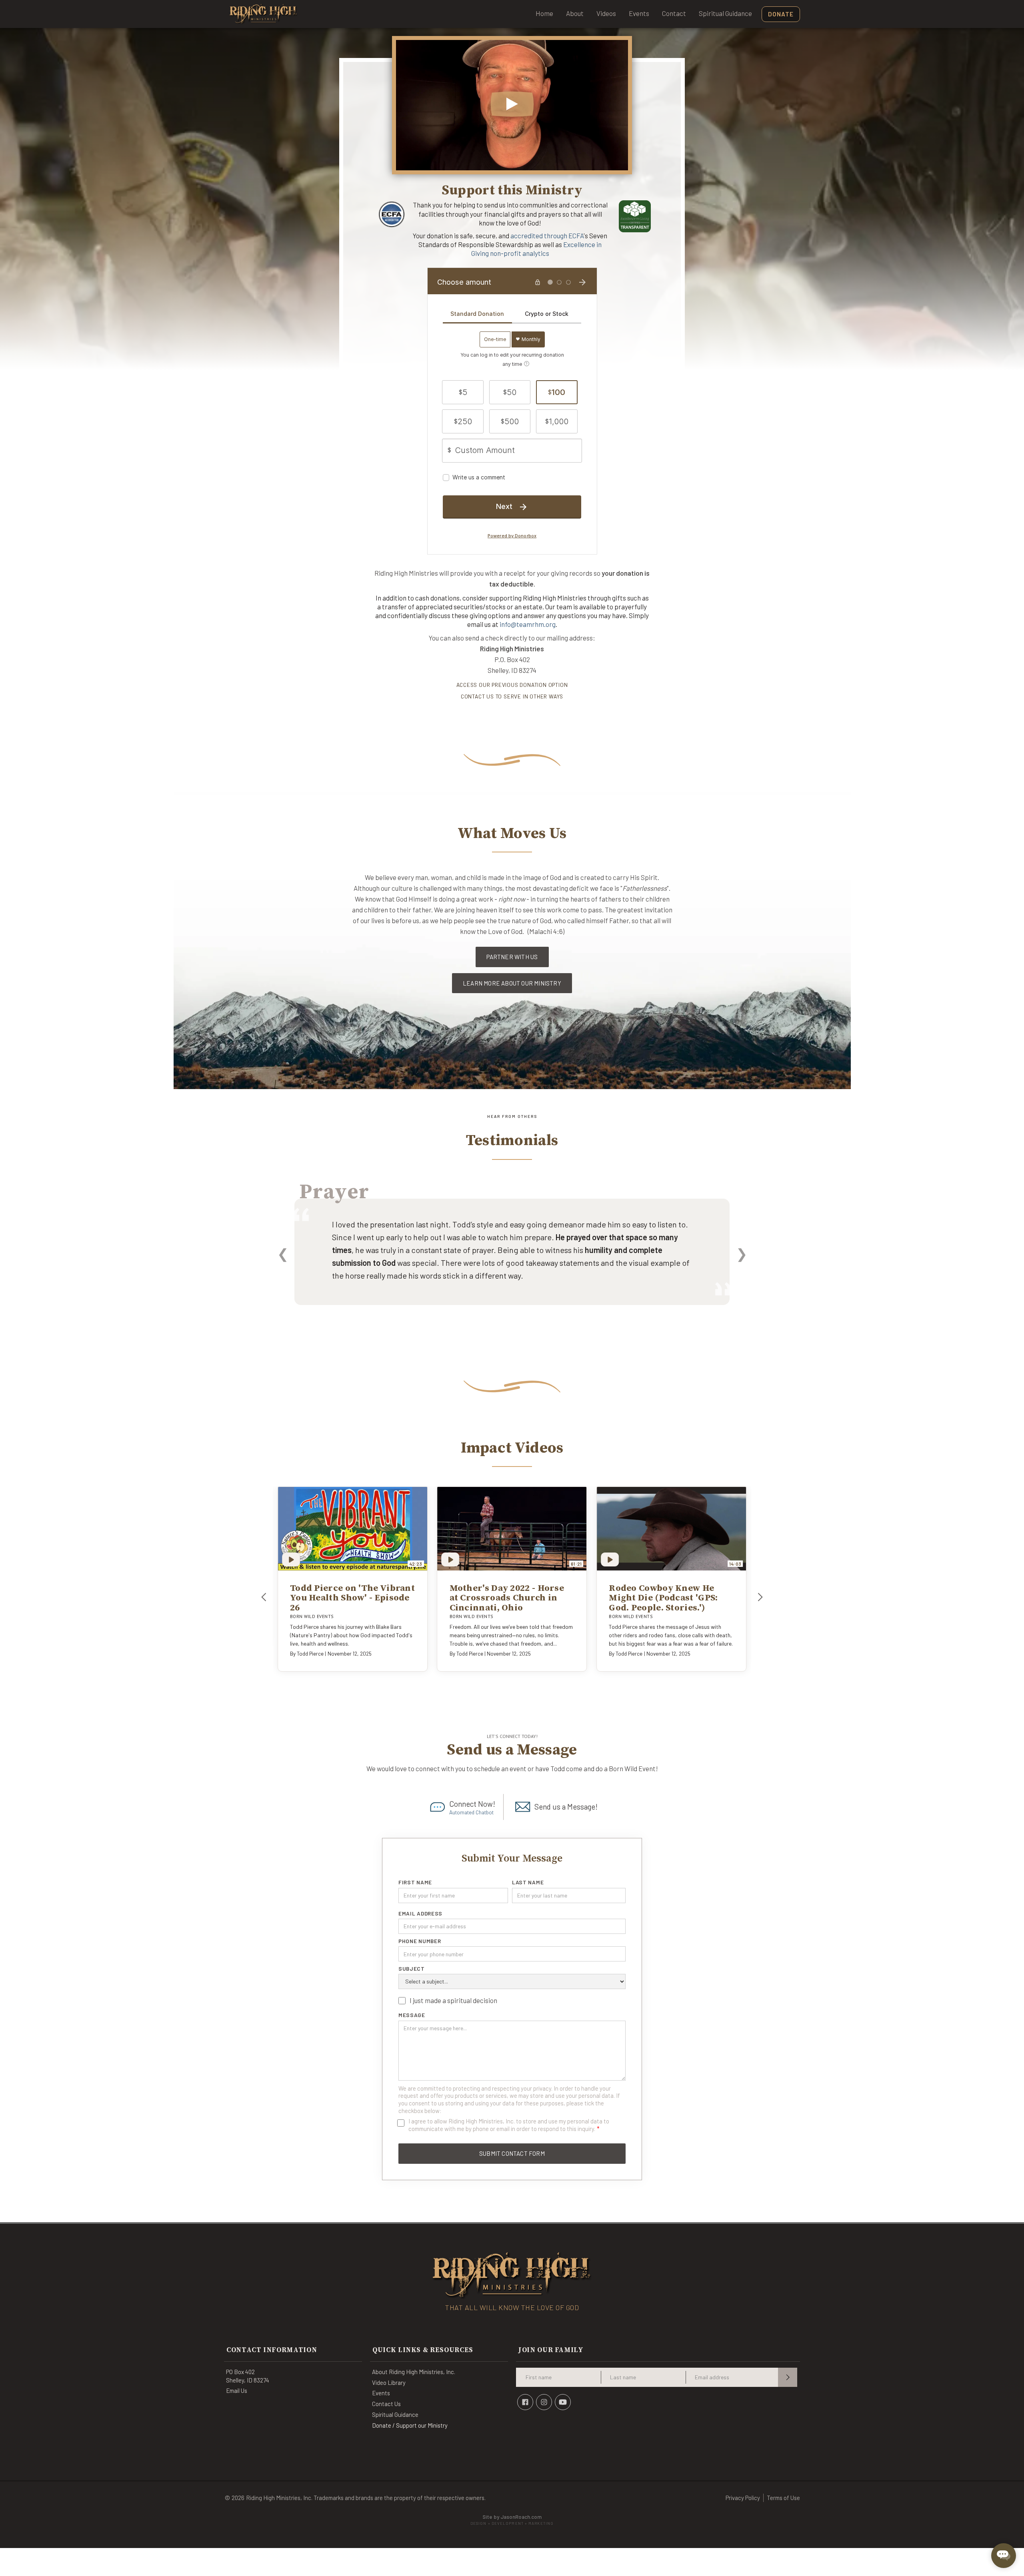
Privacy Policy (743, 2498)
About (575, 13)
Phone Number (420, 1941)
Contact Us (386, 2404)
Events (639, 13)
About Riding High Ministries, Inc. (414, 2372)
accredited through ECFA (547, 235)
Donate (781, 14)
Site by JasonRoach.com (512, 2520)
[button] (264, 1597)
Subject (412, 1969)
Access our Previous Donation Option (512, 685)
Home (544, 13)
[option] (512, 1263)
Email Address (420, 1914)
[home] (263, 14)
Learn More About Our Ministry (512, 983)
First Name (415, 1882)
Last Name (528, 1882)
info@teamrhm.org (528, 624)
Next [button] (741, 1253)
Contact (674, 13)
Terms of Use (783, 2498)
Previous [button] (283, 1253)
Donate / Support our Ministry (410, 2425)
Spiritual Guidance (725, 13)
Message (412, 2015)
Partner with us (512, 957)
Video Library (389, 2382)
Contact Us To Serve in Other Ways (512, 696)
